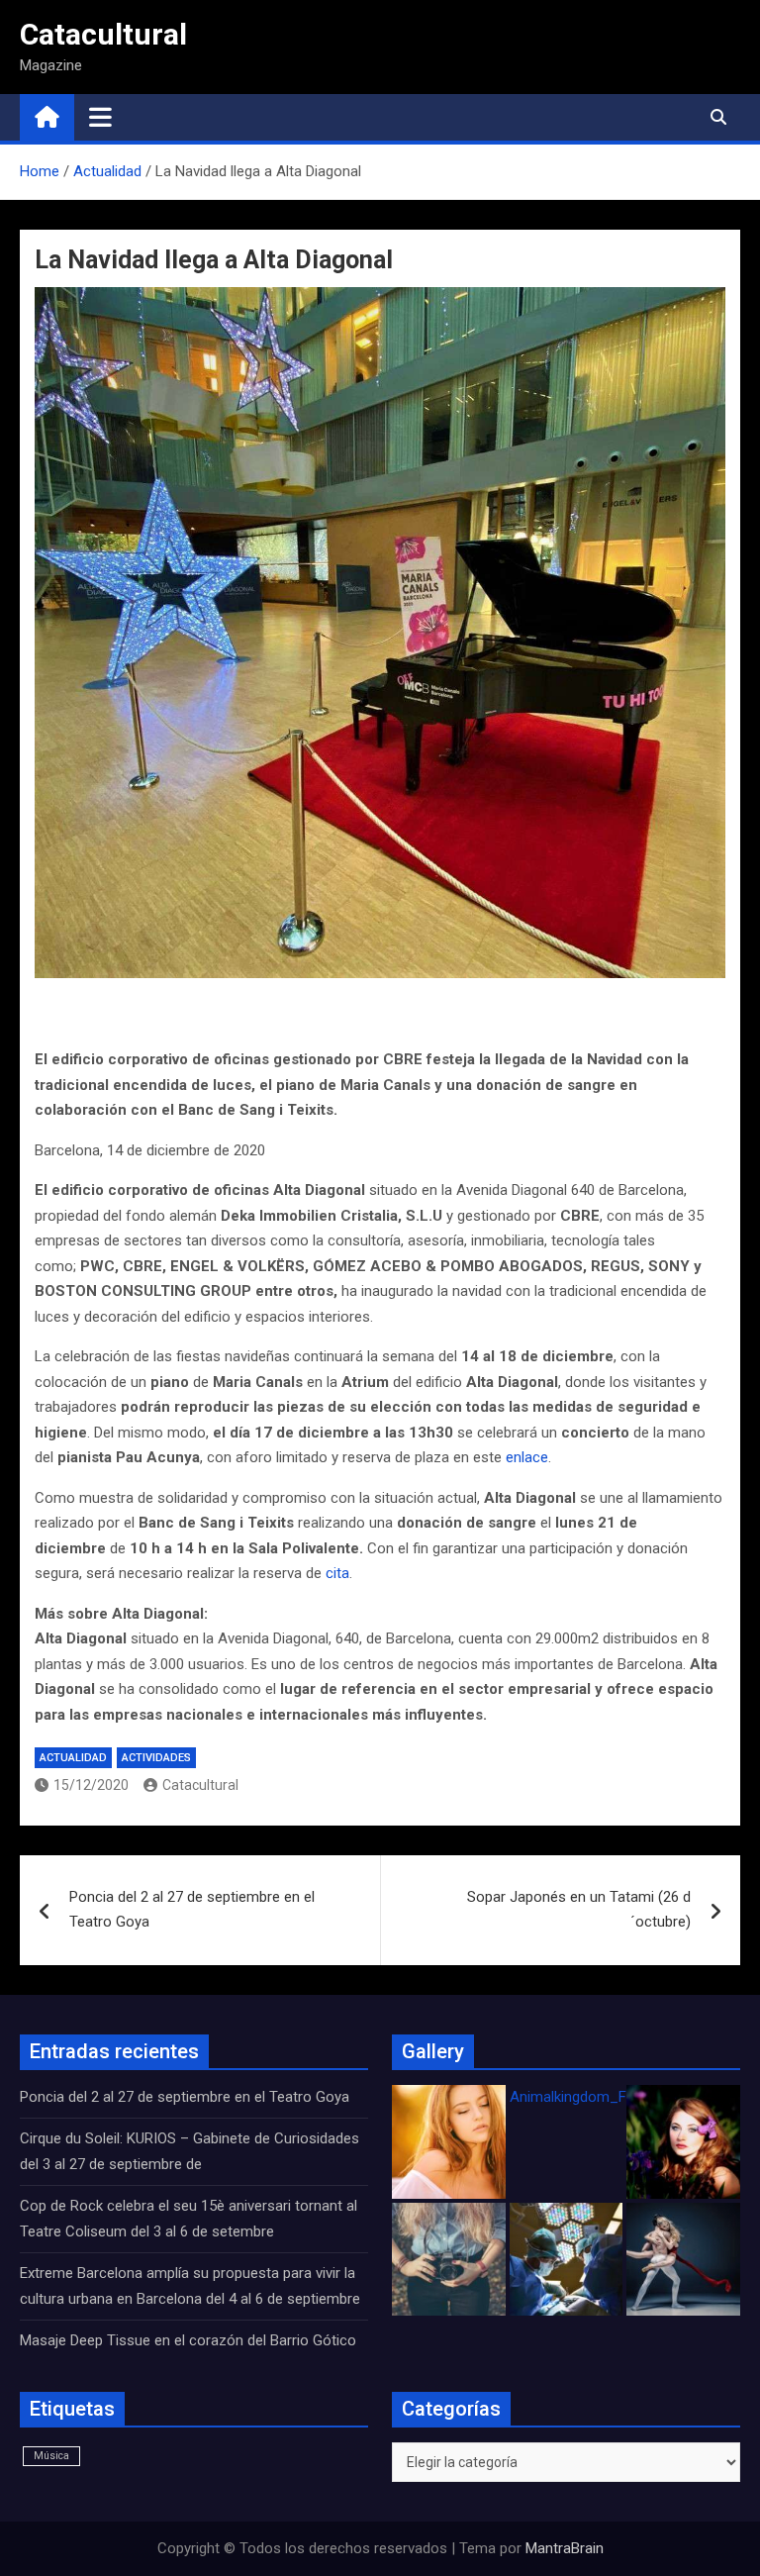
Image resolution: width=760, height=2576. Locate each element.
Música (51, 2456)
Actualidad (73, 1758)
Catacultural (103, 34)
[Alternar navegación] (100, 117)
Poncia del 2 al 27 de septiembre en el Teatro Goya (192, 1910)
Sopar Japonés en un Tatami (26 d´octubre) (579, 1910)
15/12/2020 (91, 1785)
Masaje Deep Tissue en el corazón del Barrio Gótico (190, 2340)
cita (337, 1573)
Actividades (156, 1758)
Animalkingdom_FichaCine (596, 2097)
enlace (527, 1457)
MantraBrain (565, 2548)
